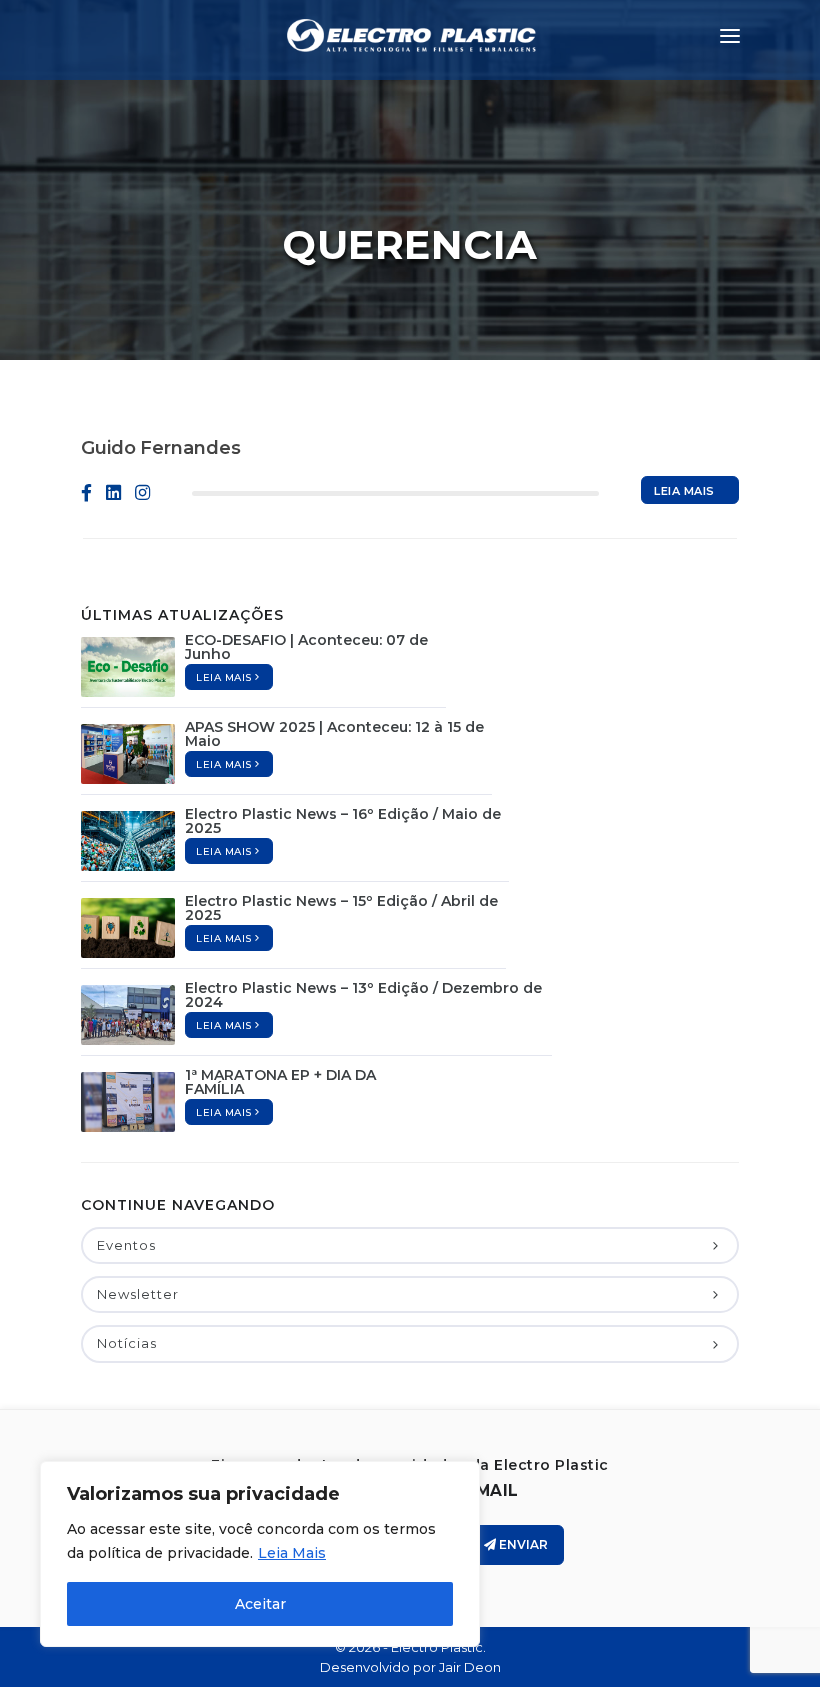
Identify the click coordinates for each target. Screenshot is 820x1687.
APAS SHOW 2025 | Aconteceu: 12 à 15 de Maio (334, 734)
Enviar (522, 1544)
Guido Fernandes (161, 448)
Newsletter (138, 1294)
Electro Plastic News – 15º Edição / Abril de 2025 (341, 908)
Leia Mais (292, 1553)
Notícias (127, 1343)
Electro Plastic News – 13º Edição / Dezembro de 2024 (363, 995)
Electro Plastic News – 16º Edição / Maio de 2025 (343, 821)
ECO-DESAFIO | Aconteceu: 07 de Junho (306, 647)
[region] (260, 1554)
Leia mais (684, 491)
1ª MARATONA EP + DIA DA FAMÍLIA (280, 1082)
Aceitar (260, 1604)
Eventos (126, 1245)
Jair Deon (470, 1667)
